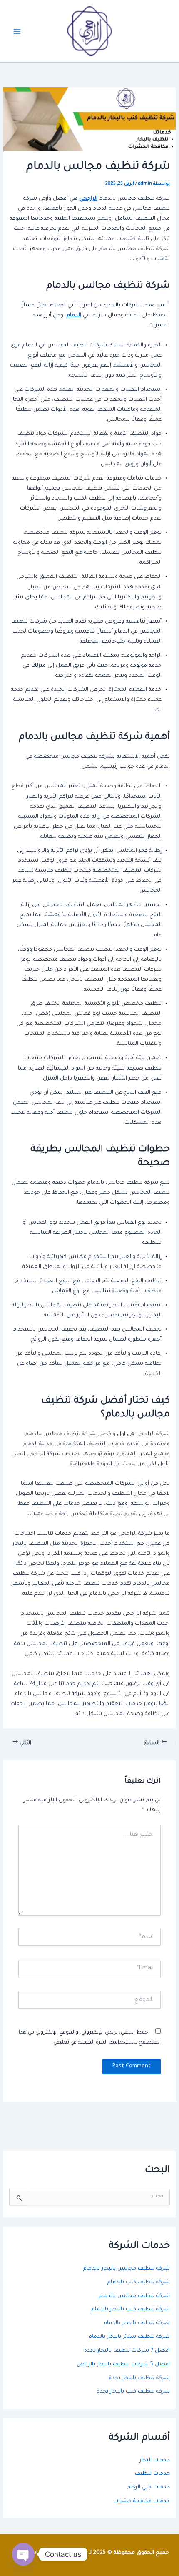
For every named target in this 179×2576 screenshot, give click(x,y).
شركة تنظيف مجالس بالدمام (134, 2296)
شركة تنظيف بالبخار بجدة (139, 2378)
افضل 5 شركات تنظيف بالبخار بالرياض (123, 2365)
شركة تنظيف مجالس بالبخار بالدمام (127, 2269)
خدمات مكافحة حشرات (142, 2501)
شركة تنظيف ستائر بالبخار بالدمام (129, 2337)
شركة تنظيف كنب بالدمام (139, 2282)
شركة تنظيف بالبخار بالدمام (137, 2323)
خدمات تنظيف (152, 2474)
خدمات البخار (155, 2461)
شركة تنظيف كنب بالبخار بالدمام (131, 2310)
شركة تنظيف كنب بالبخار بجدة (133, 2392)
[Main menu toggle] (17, 31)
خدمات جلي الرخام (148, 2488)
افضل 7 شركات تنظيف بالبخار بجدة (127, 2351)
